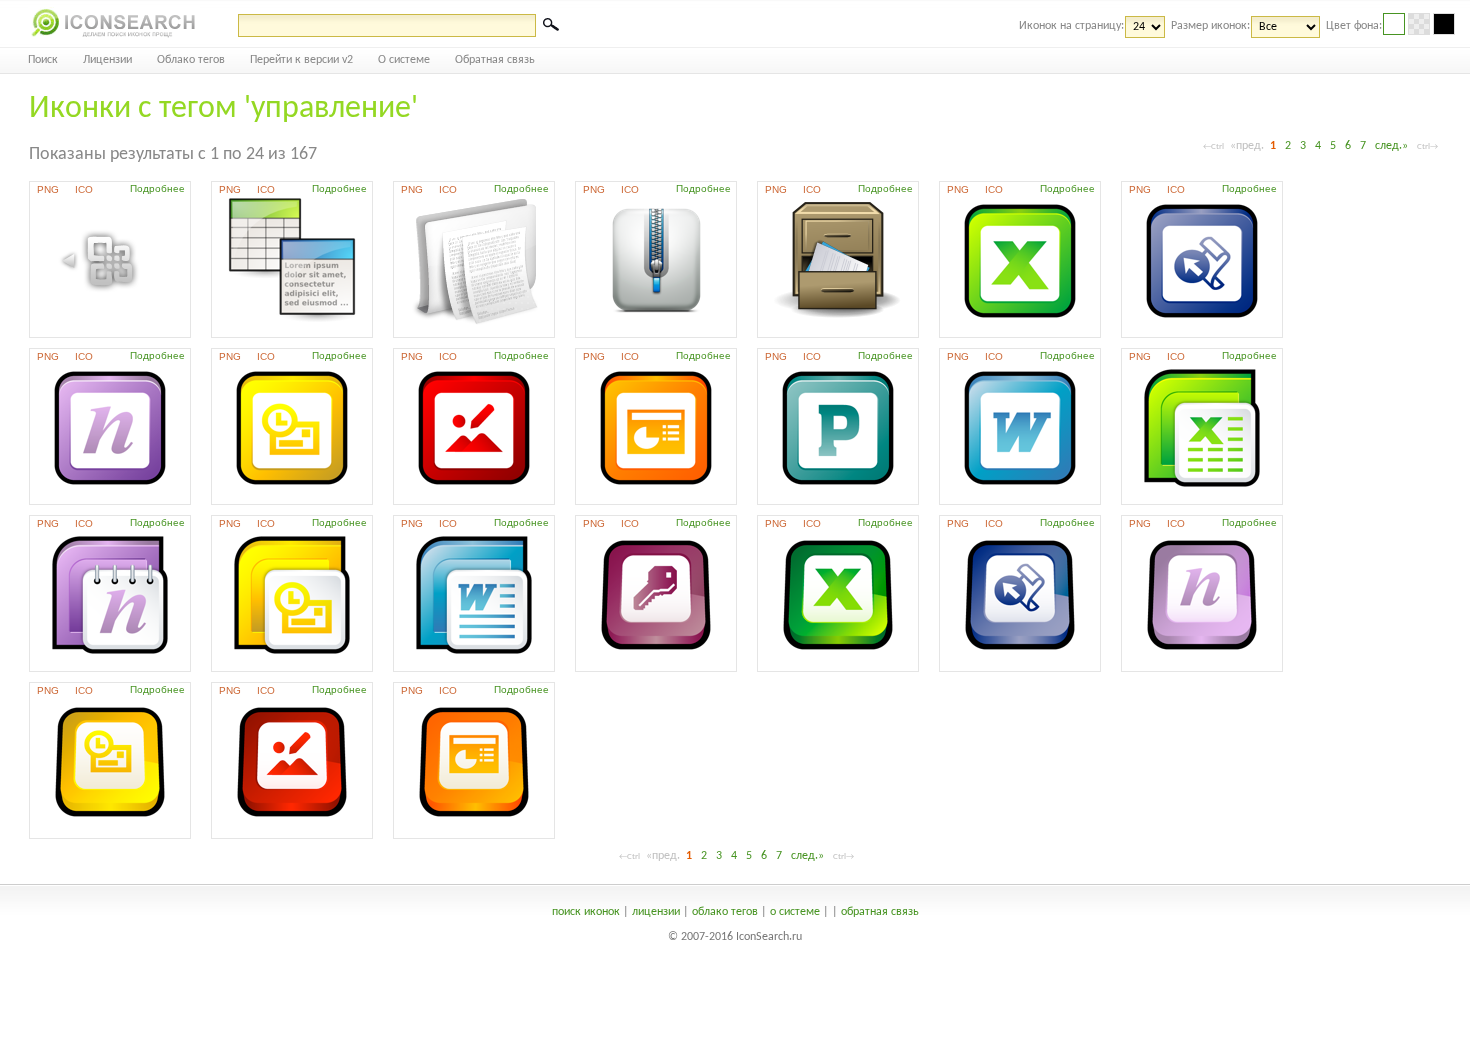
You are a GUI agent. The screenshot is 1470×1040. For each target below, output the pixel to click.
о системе (795, 912)
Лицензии (107, 60)
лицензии (656, 912)
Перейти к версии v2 (301, 60)
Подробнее (157, 188)
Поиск (43, 60)
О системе (404, 60)
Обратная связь (495, 60)
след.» (1391, 146)
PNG (48, 189)
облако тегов (725, 912)
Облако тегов (191, 60)
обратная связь (880, 912)
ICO (84, 189)
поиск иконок (586, 912)
